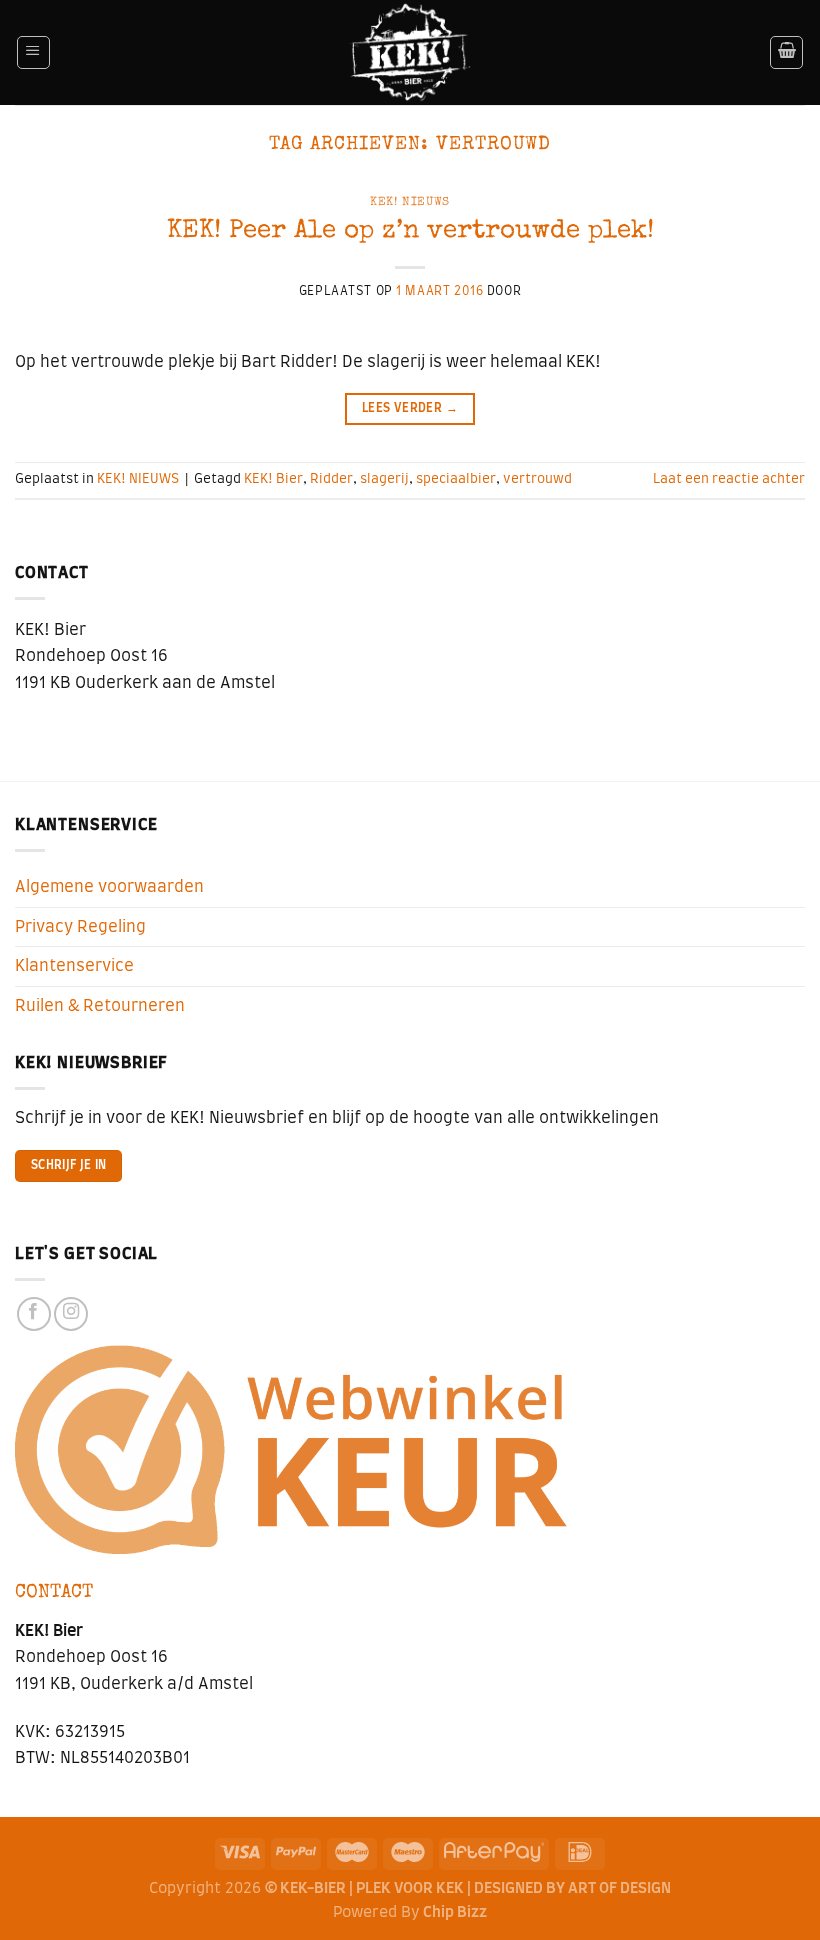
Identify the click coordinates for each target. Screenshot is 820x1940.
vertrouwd (537, 479)
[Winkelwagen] (786, 52)
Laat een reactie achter (729, 479)
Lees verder (410, 408)
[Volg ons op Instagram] (71, 1314)
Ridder (331, 479)
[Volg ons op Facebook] (34, 1314)
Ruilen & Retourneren (100, 1006)
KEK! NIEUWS (409, 202)
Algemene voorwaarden (109, 887)
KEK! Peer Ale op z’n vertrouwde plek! (410, 231)
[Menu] (33, 52)
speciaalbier (456, 479)
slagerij (384, 479)
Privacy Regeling (80, 927)
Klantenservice (74, 966)
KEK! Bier (273, 479)
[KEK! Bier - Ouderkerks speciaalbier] (410, 52)
